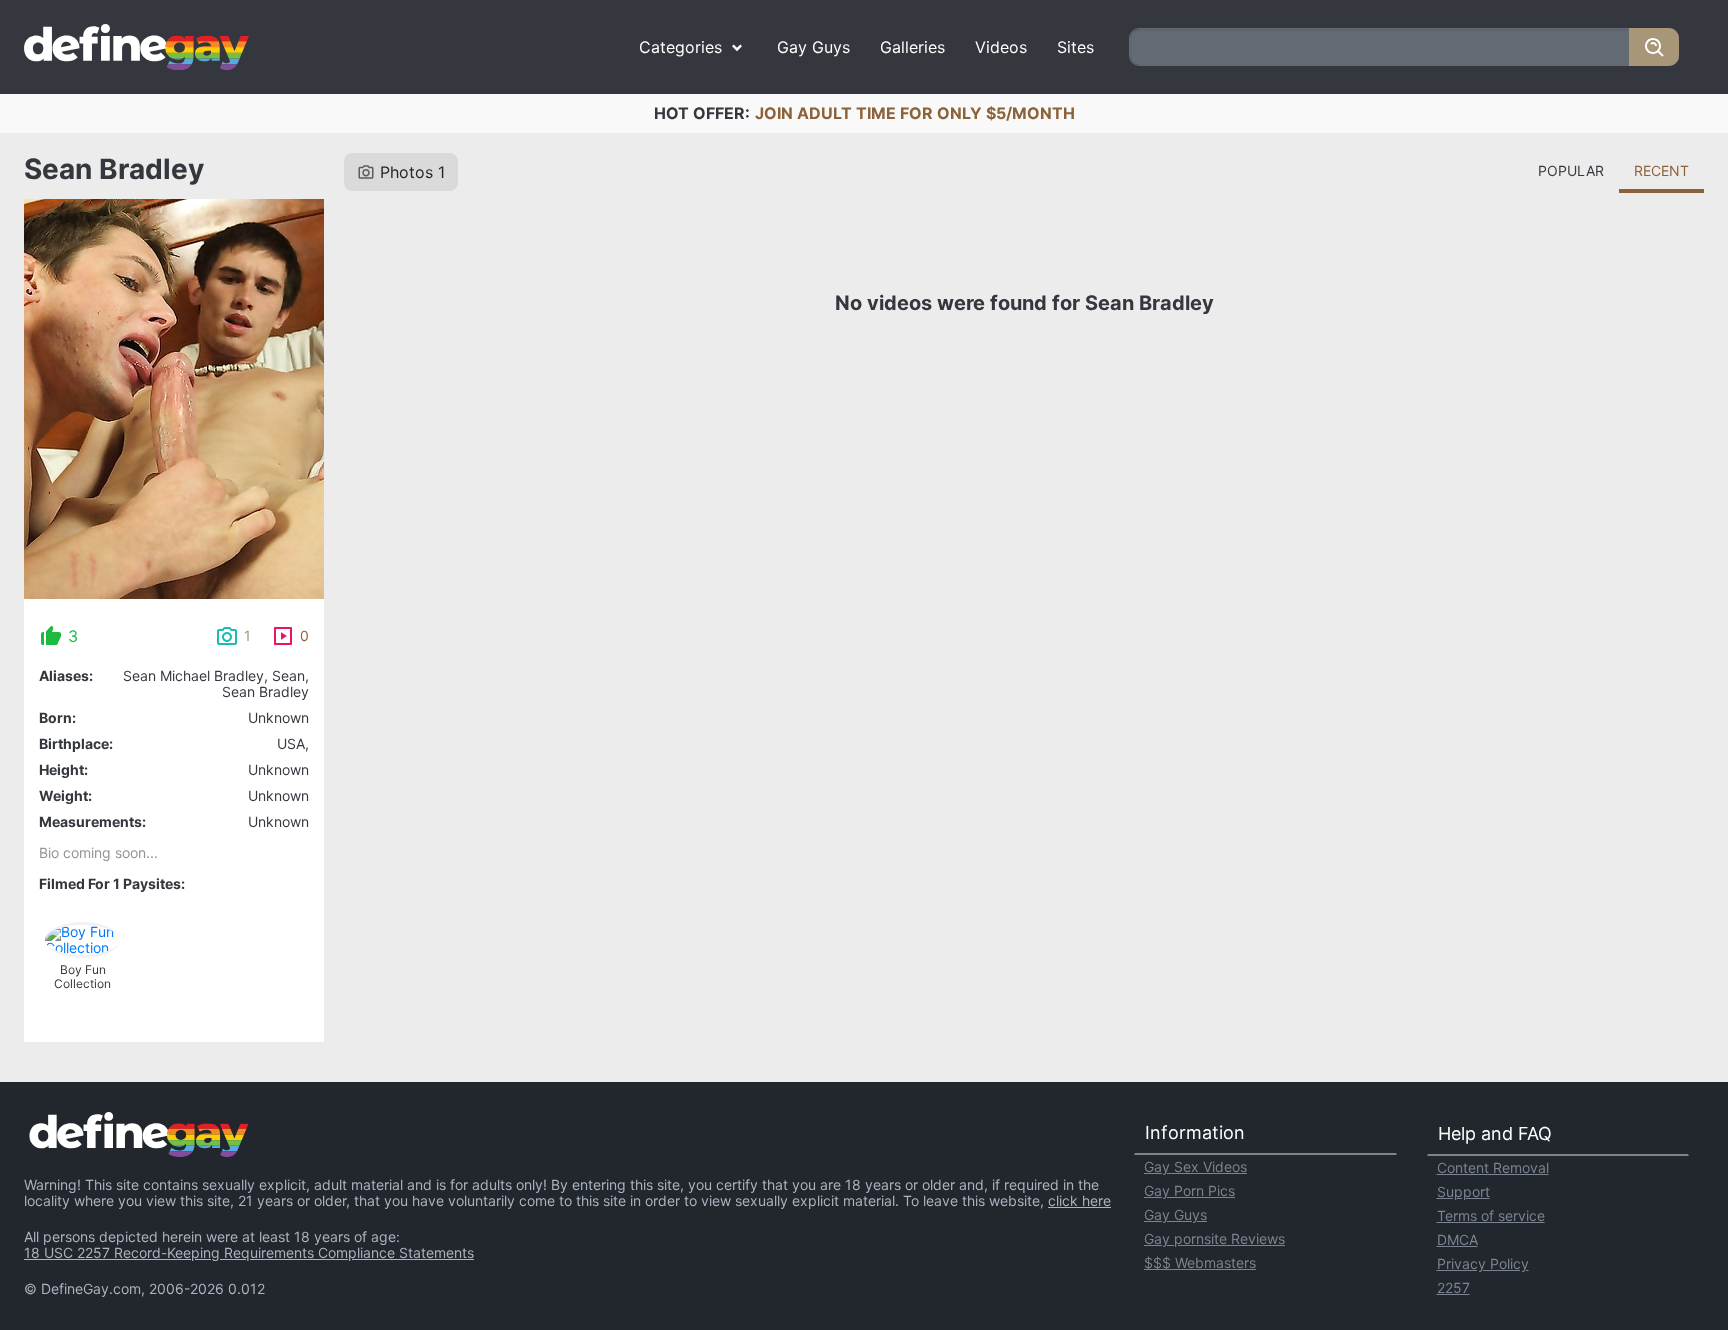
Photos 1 (412, 172)
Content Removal (1493, 1167)
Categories (680, 47)
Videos (1001, 47)
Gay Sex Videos (1195, 1166)
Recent (1661, 170)
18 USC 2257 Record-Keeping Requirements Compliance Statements (249, 1252)
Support (1463, 1191)
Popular (1571, 170)
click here (1079, 1200)
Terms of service (1491, 1215)
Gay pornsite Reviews (1214, 1238)
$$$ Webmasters (1200, 1262)
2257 (1453, 1287)
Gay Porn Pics (1189, 1190)
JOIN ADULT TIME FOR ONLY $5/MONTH (915, 113)
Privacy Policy (1483, 1263)
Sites (1075, 47)
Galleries (912, 47)
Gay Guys (813, 47)
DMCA (1457, 1239)
